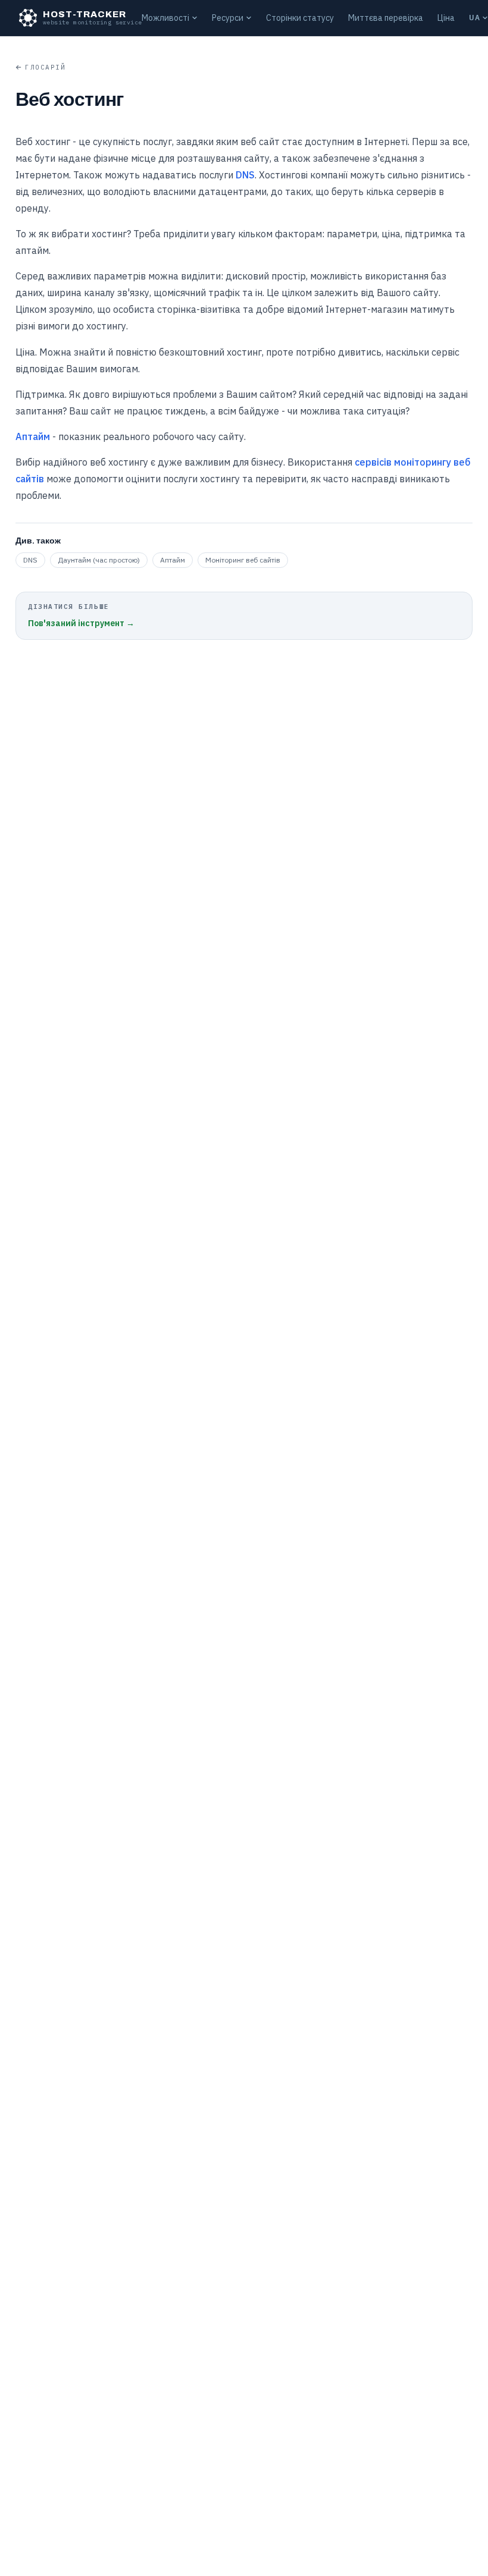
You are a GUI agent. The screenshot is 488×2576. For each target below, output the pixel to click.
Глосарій (45, 67)
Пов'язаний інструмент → (81, 623)
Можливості (165, 18)
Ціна (446, 18)
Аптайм (33, 436)
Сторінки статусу (300, 18)
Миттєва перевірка (386, 18)
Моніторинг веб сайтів (243, 560)
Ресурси (228, 18)
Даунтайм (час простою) (99, 560)
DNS (245, 175)
